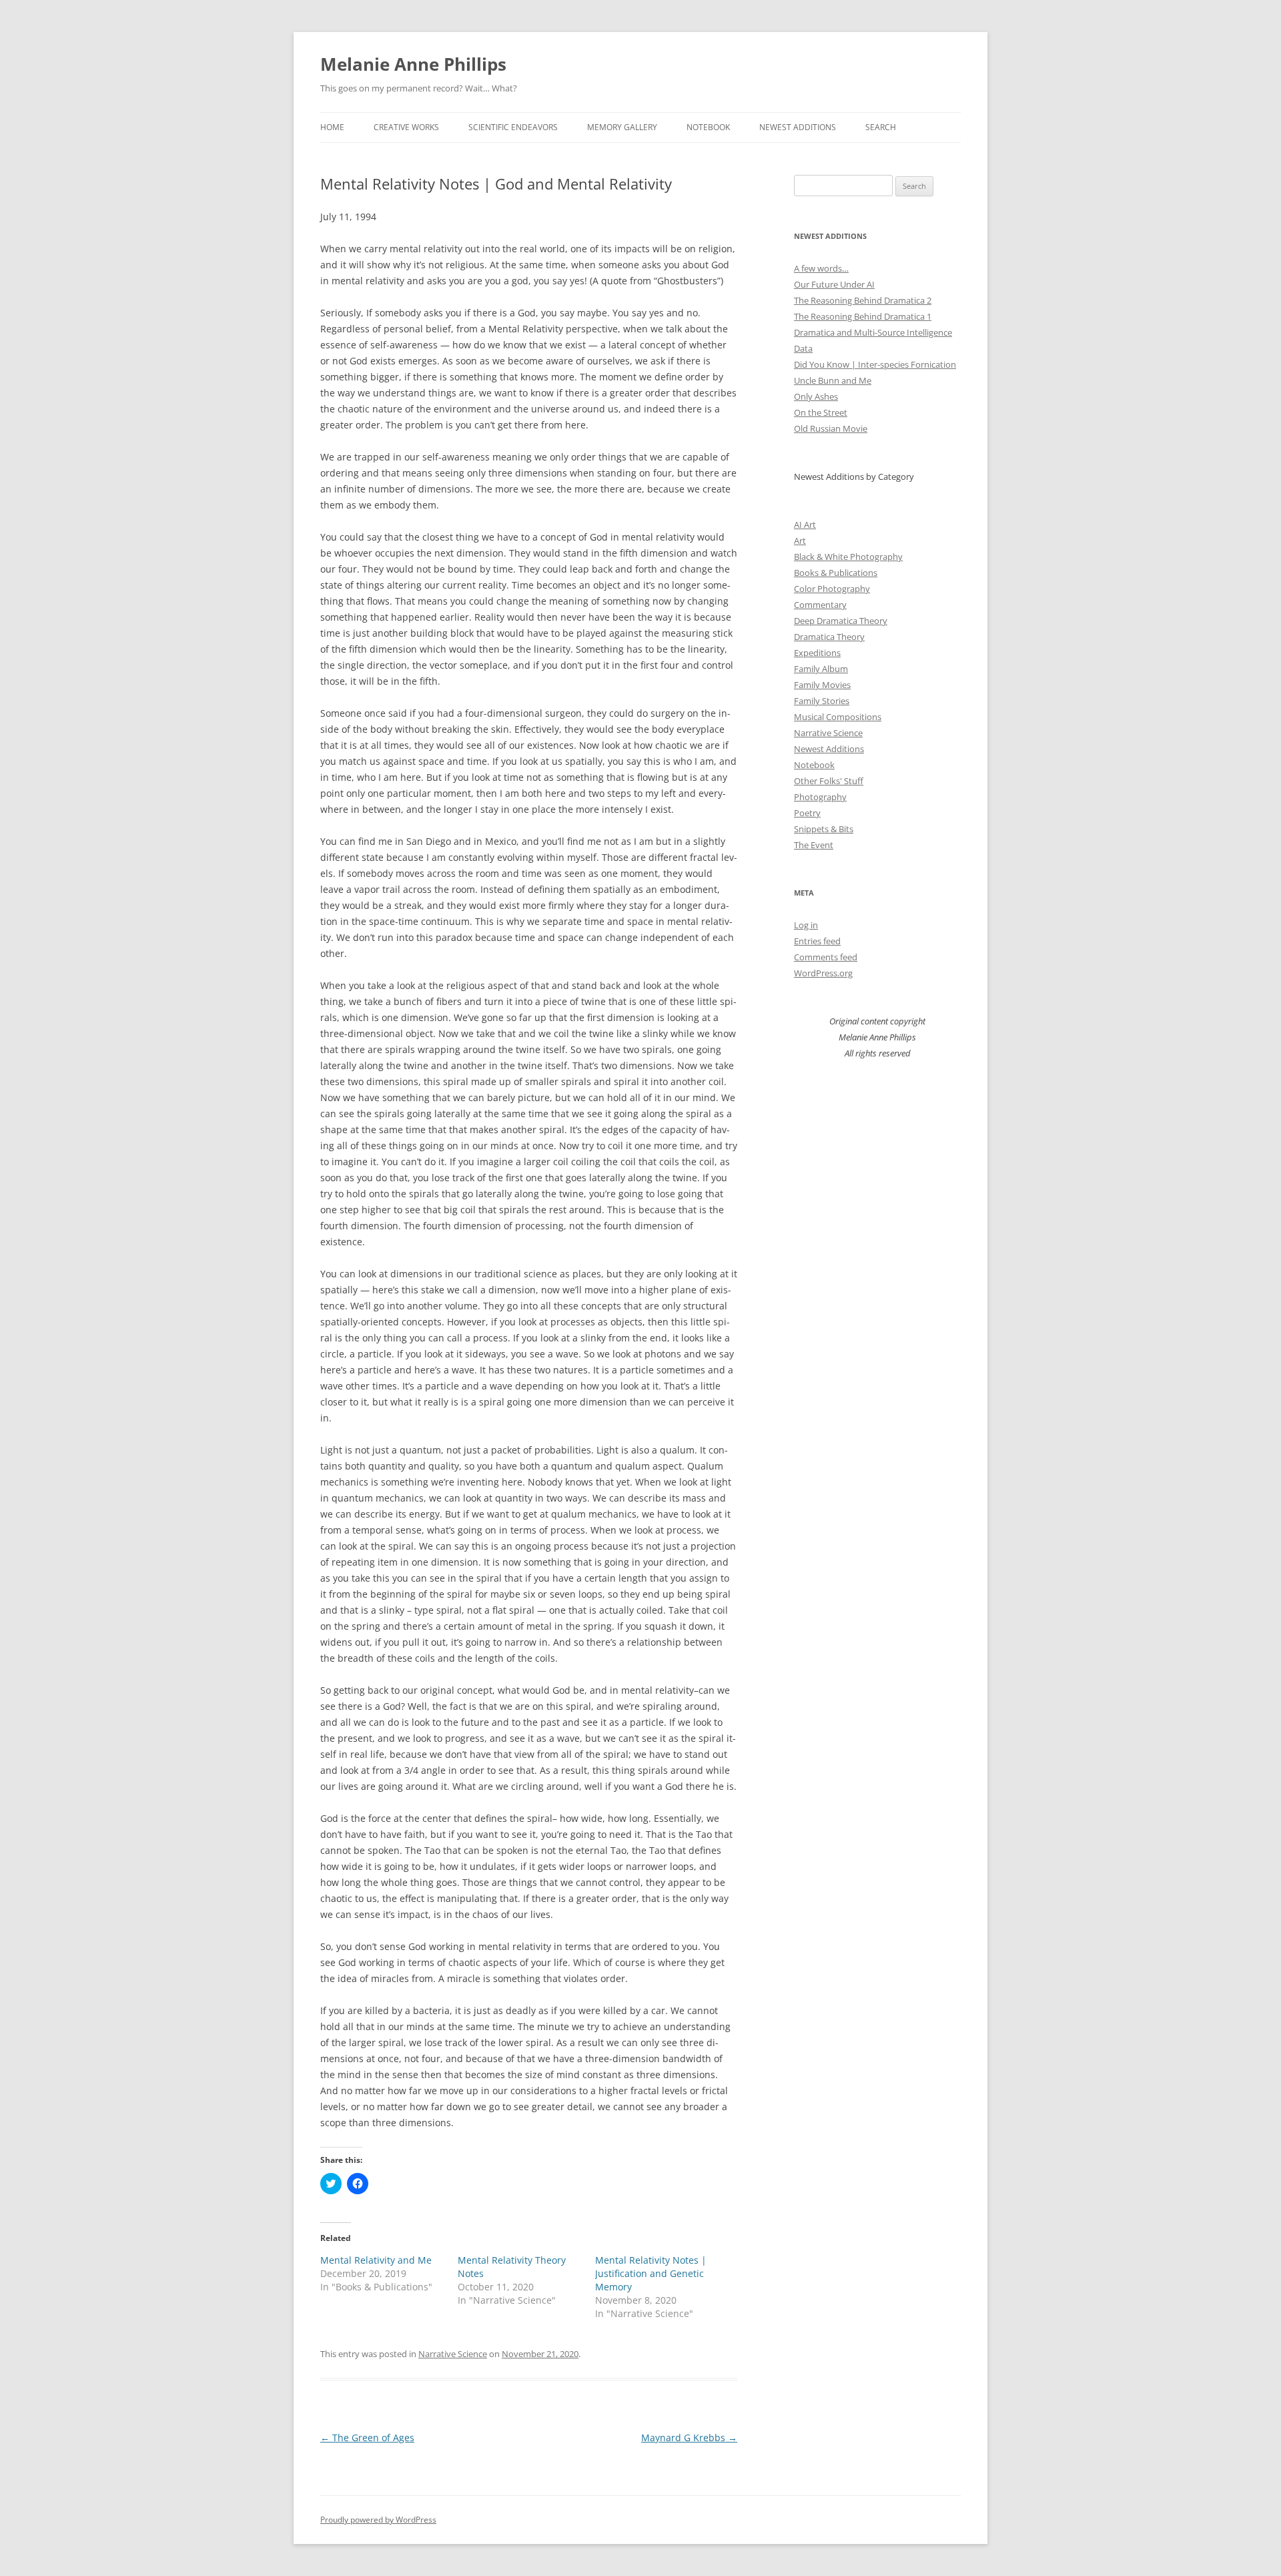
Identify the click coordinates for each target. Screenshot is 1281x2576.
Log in (806, 925)
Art (800, 541)
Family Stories (822, 701)
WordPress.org (823, 973)
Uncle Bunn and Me (833, 380)
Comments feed (826, 957)
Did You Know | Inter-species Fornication (875, 364)
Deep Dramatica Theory (841, 621)
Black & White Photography (848, 557)
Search (881, 127)
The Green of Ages (367, 2438)
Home (332, 127)
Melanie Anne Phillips (413, 64)
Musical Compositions (838, 717)
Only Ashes (816, 396)
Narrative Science (453, 2354)
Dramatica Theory (829, 637)
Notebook (708, 127)
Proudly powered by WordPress (378, 2520)
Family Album (821, 669)
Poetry (807, 813)
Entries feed (817, 941)
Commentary (820, 605)
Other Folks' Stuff (829, 781)
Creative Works (406, 127)
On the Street (821, 412)
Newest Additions (798, 127)
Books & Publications (836, 573)
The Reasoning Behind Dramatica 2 (863, 300)
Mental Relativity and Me (376, 2260)
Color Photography (832, 589)
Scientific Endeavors (513, 127)
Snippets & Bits (824, 829)
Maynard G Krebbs (689, 2438)
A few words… (821, 268)
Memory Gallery (622, 127)
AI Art (805, 525)
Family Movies (822, 685)
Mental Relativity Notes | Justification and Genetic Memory (651, 2273)
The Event (814, 845)
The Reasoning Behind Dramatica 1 (863, 316)
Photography (820, 797)
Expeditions (817, 653)
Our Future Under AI (834, 284)
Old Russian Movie (831, 428)
